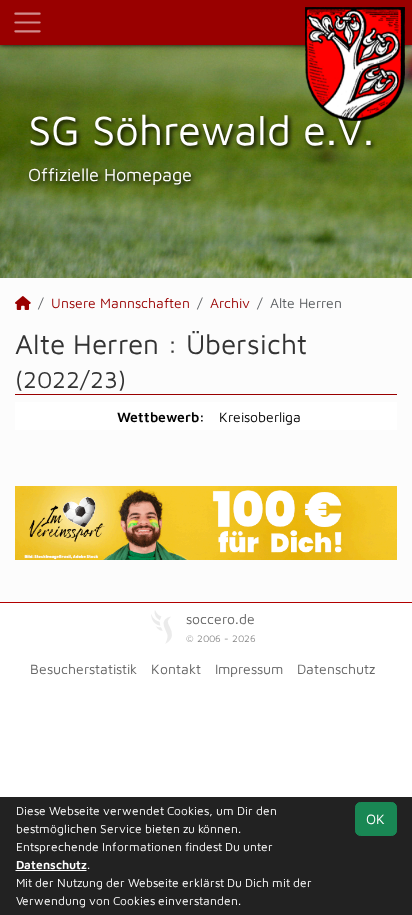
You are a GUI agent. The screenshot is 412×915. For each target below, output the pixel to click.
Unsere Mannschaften (120, 302)
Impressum (249, 668)
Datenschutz (336, 668)
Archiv (230, 302)
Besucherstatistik (83, 668)
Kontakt (176, 668)
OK (375, 818)
